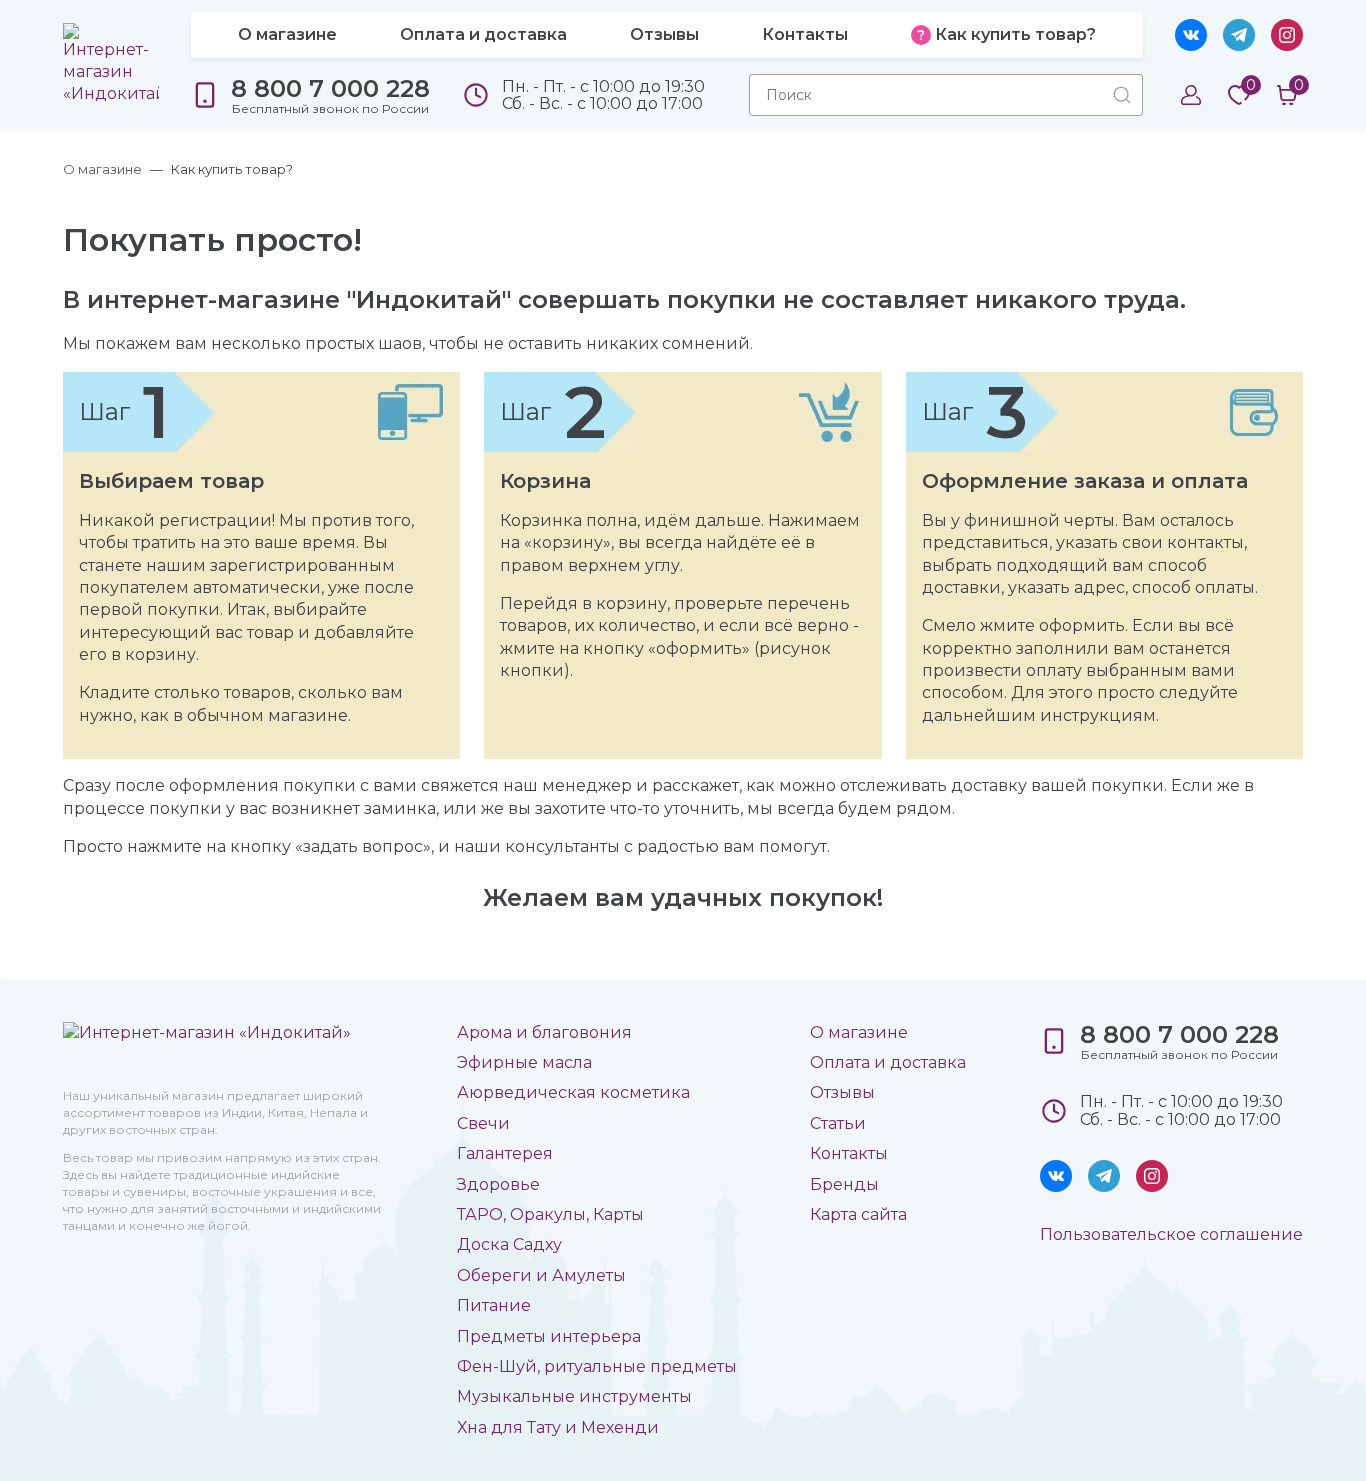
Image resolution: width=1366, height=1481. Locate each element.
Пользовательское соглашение (1171, 1234)
